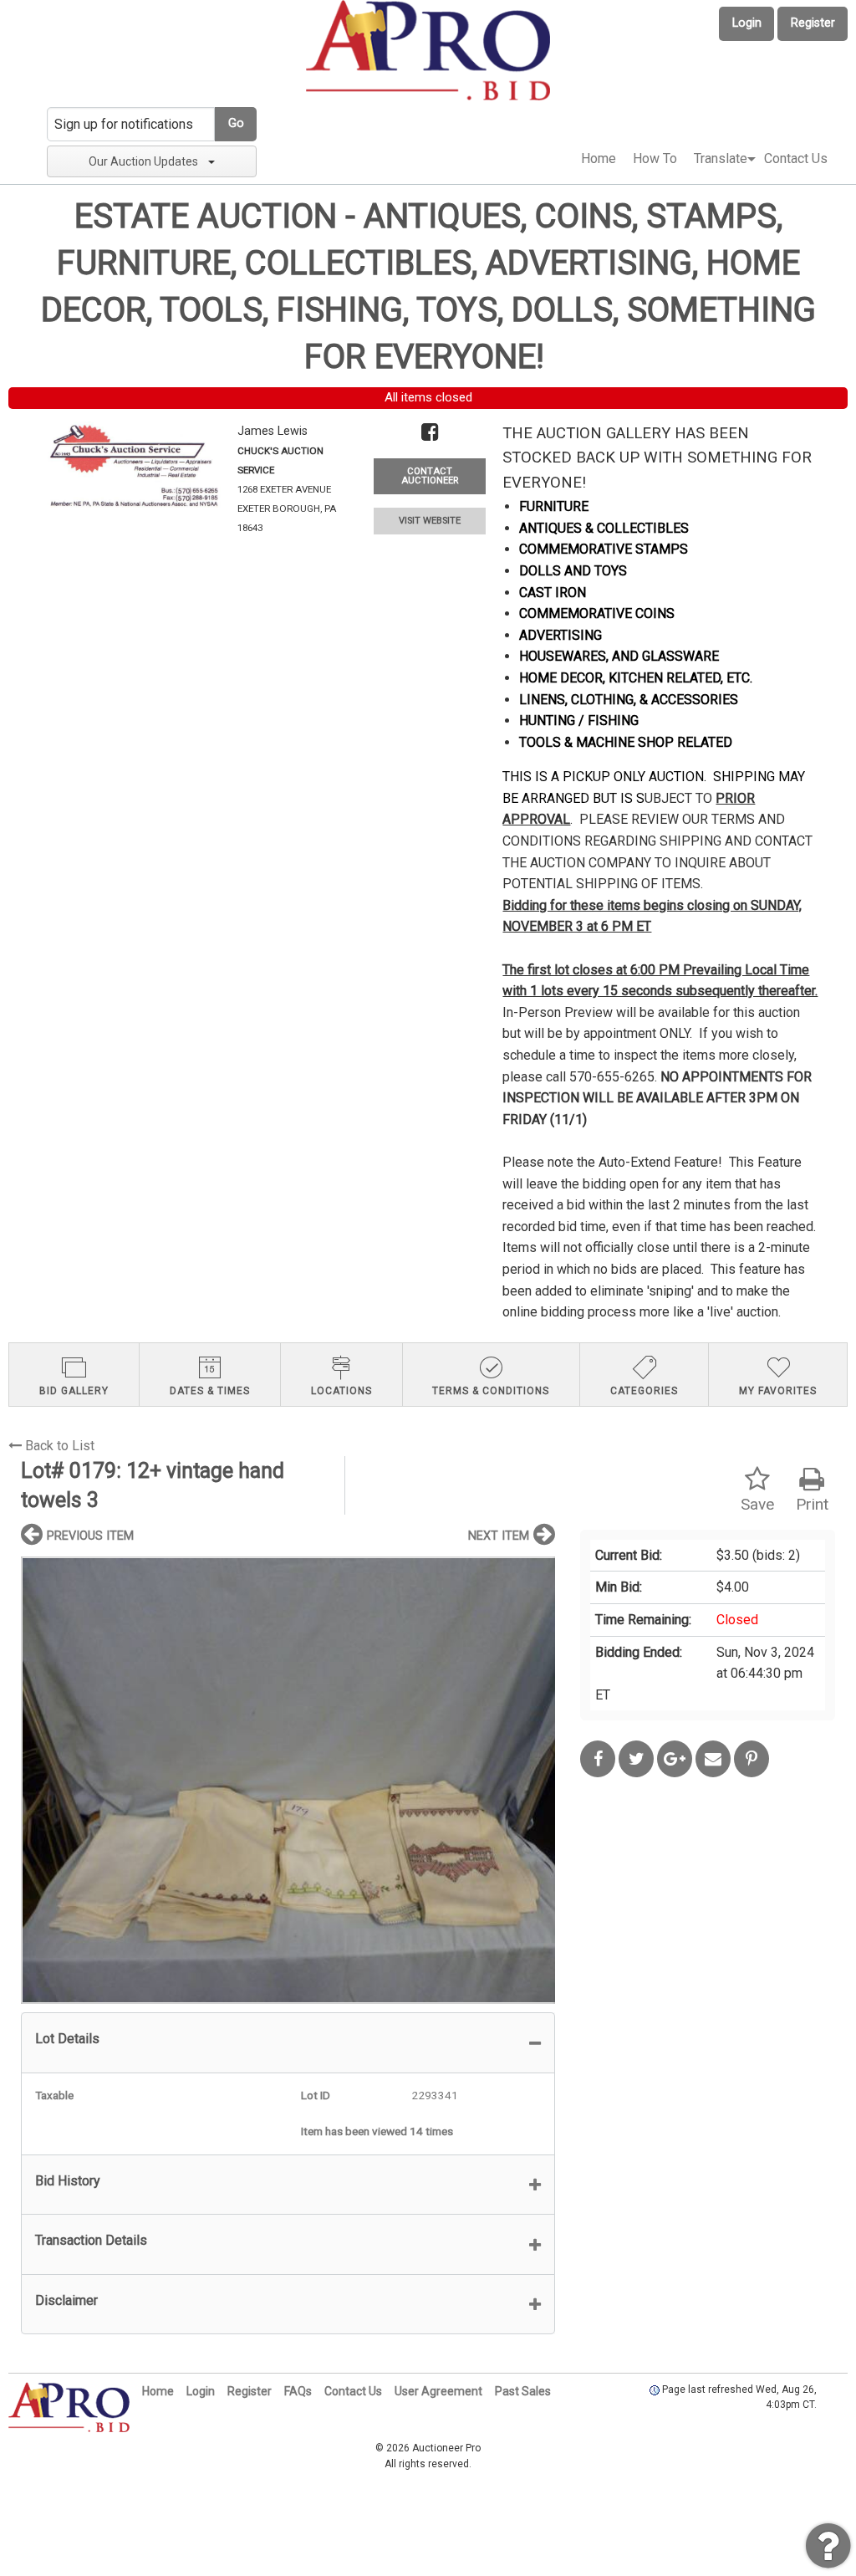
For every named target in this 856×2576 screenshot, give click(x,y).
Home (599, 158)
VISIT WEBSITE (430, 521)
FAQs (298, 2391)
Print (812, 1504)
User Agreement (438, 2391)
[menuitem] (599, 159)
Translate (721, 158)
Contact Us (796, 158)
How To (655, 158)
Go (236, 123)
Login (747, 23)
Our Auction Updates (143, 161)
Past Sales (523, 2391)
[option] (288, 1780)
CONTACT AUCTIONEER (430, 476)
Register (813, 23)
